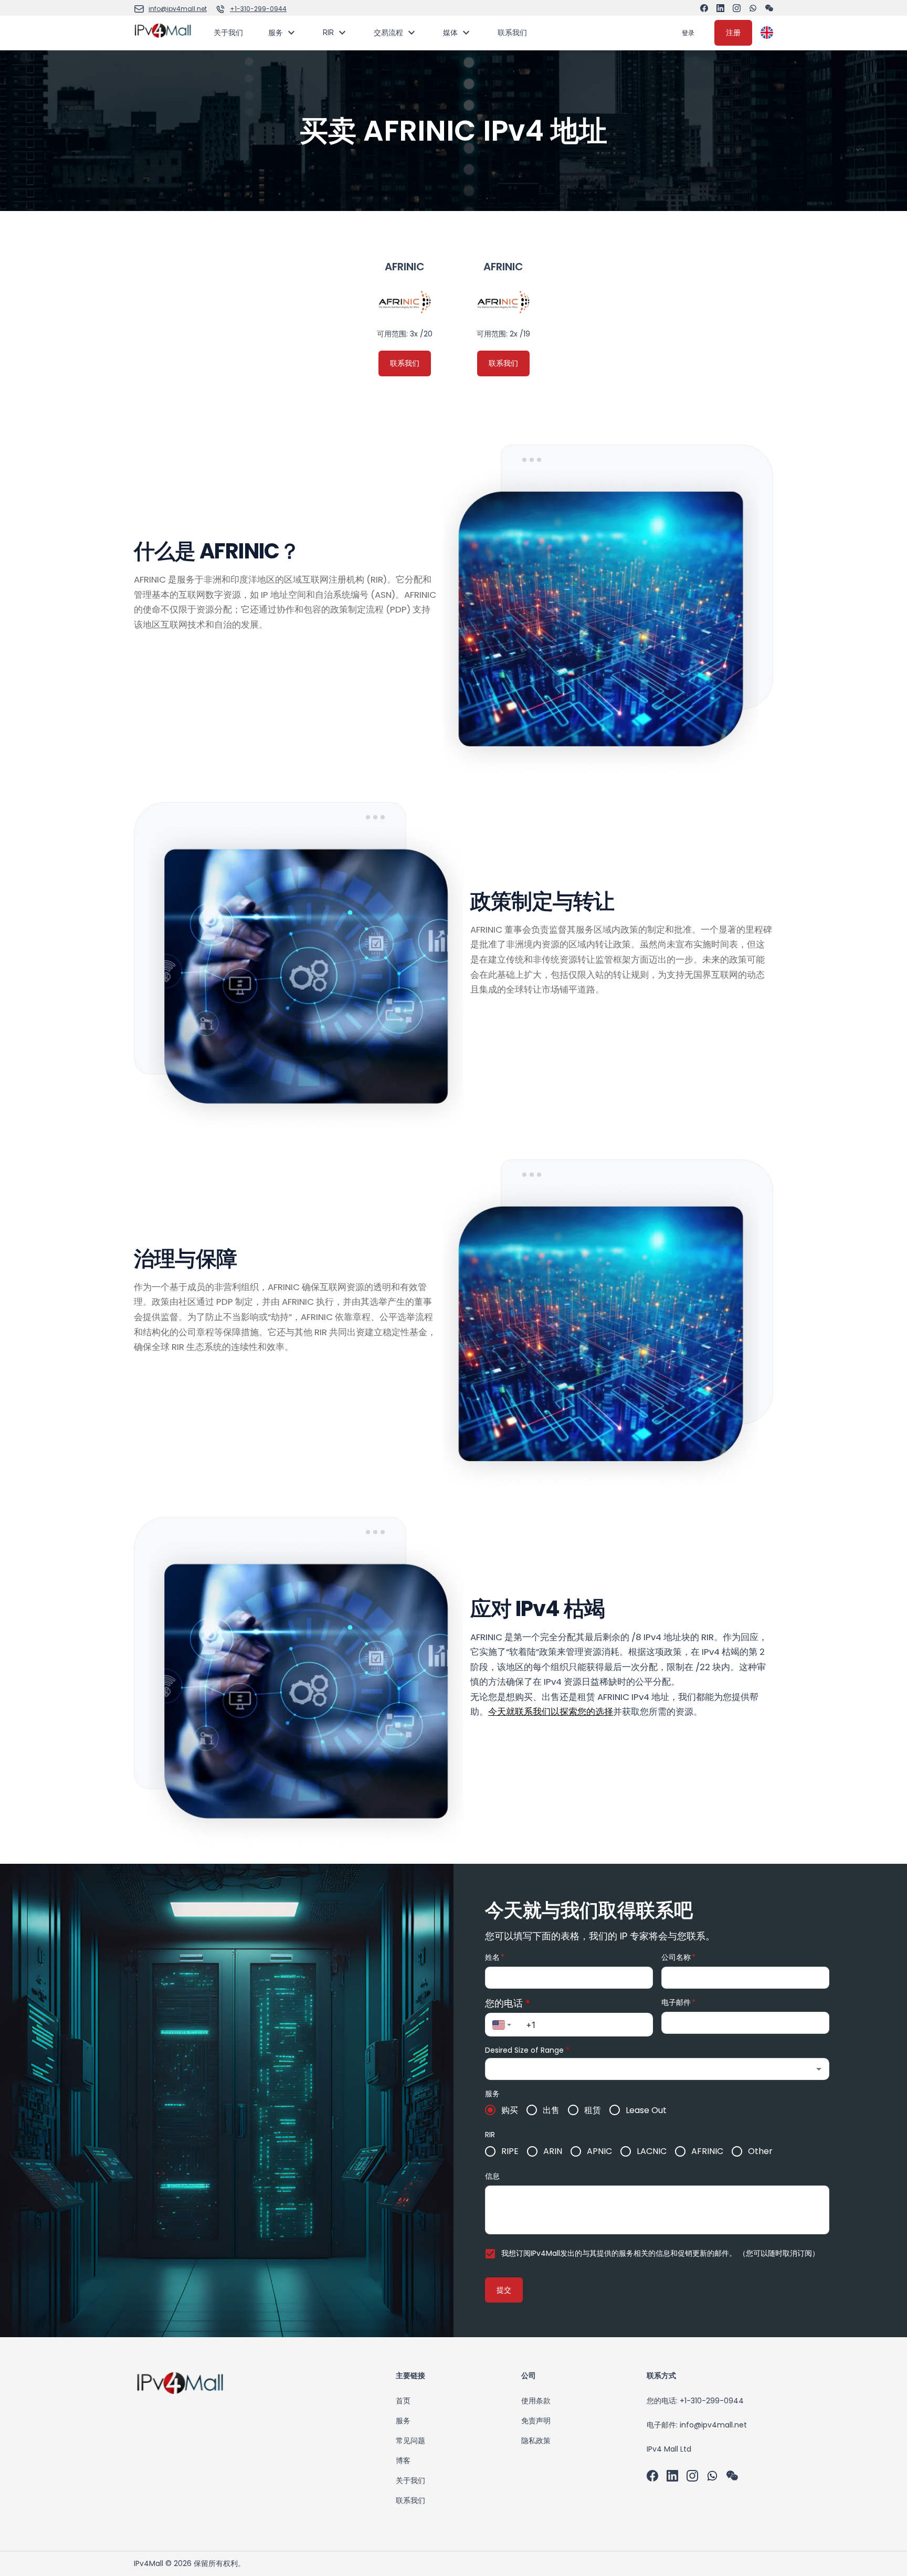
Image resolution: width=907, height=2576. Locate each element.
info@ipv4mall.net (178, 9)
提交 (504, 2290)
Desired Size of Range (527, 2050)
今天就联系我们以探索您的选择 (551, 1712)
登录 (688, 33)
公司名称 (678, 1957)
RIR (328, 32)
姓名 (495, 1957)
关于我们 (228, 32)
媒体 (450, 32)
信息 (492, 2176)
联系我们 (512, 32)
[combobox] (502, 2025)
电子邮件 (678, 2002)
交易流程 (388, 32)
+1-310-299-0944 (258, 9)
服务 (276, 32)
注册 (733, 33)
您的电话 (508, 2003)
